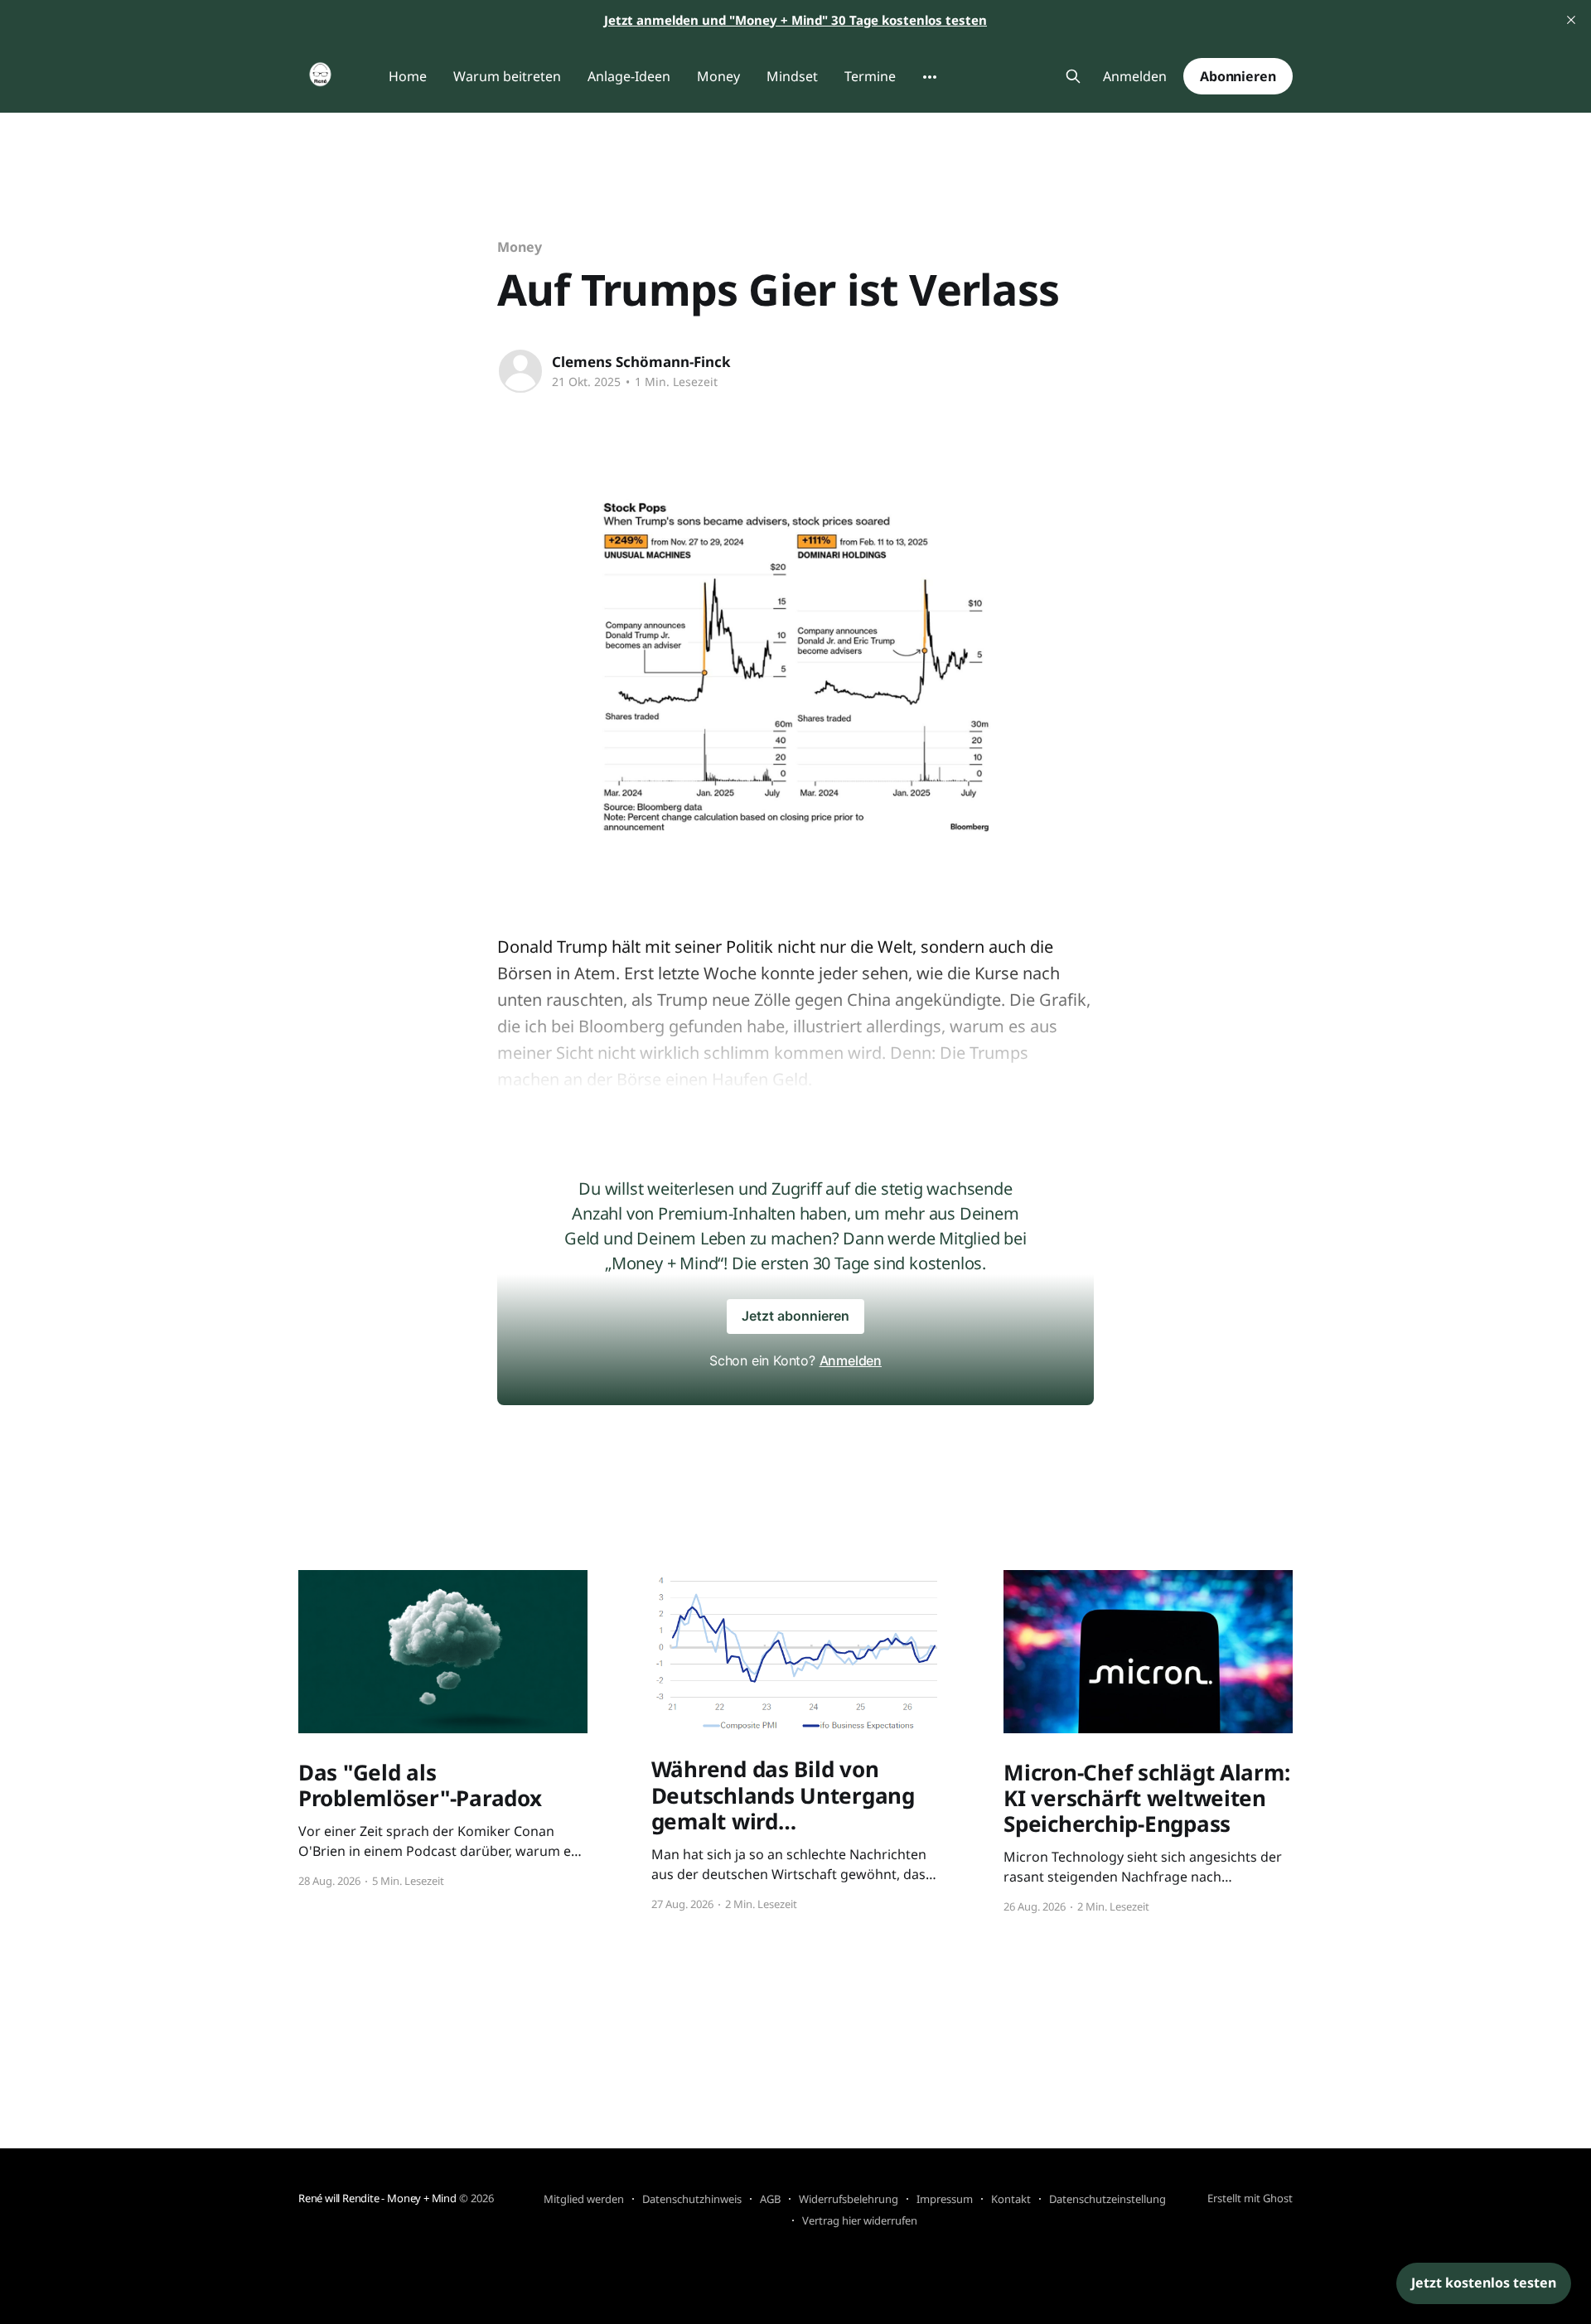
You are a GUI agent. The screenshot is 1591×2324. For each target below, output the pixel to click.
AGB (770, 2199)
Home (408, 76)
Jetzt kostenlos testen (1484, 2283)
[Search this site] (1073, 76)
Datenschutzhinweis (692, 2199)
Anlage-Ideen (629, 76)
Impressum (945, 2199)
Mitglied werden (584, 2199)
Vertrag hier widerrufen (860, 2220)
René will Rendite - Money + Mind (377, 2198)
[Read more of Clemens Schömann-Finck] (520, 371)
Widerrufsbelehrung (849, 2199)
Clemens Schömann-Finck (641, 362)
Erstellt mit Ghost (1250, 2198)
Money (718, 76)
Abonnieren (1238, 76)
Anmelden (1135, 77)
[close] (1571, 20)
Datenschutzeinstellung (1107, 2199)
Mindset (792, 76)
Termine (870, 76)
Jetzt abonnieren (795, 1316)
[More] (930, 77)
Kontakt (1011, 2199)
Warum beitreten (507, 76)
